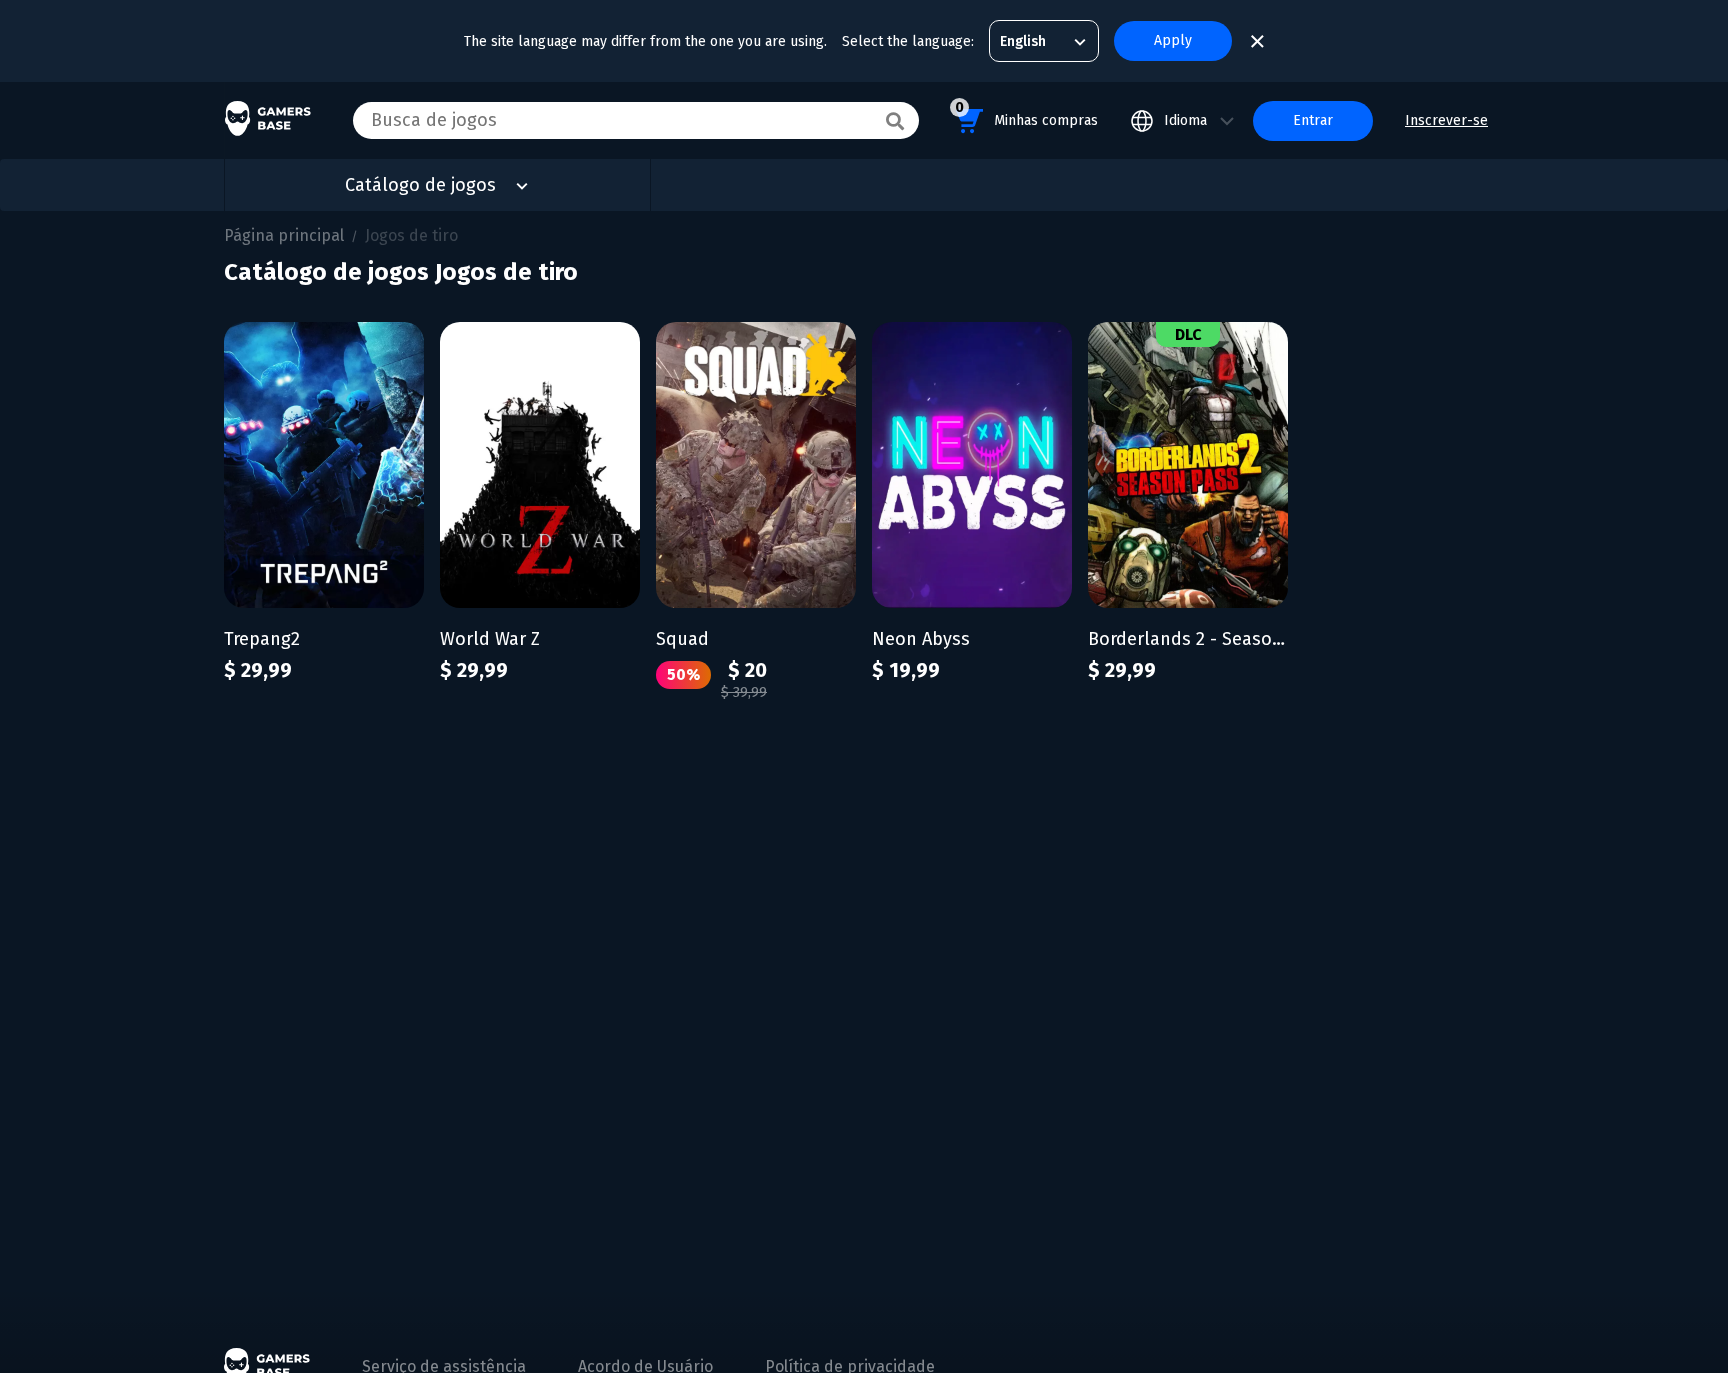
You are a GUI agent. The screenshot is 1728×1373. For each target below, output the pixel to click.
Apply (1173, 40)
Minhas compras (1026, 114)
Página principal (284, 235)
